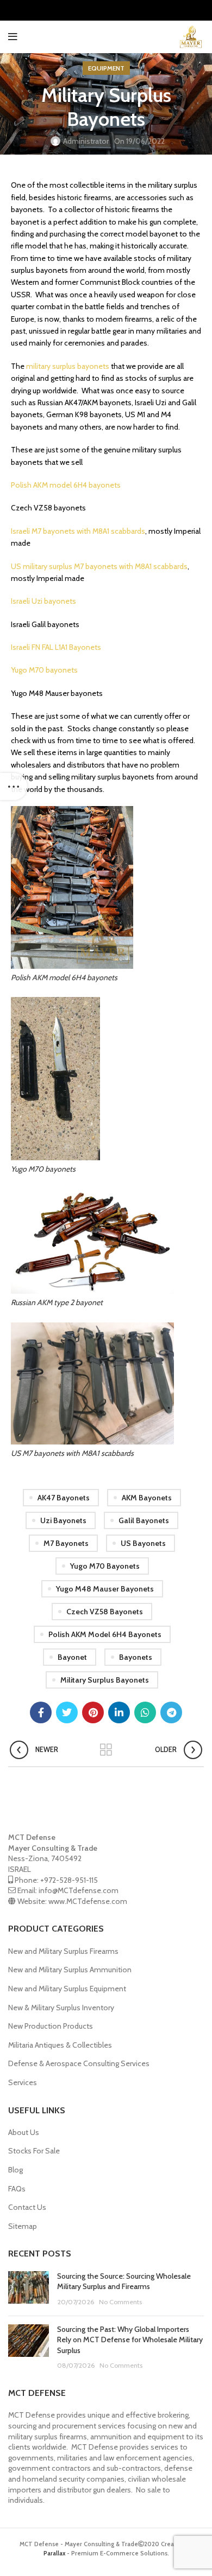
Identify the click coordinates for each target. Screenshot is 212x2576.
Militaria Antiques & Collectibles (60, 2045)
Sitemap (23, 2226)
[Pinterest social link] (93, 1712)
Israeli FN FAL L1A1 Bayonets (56, 647)
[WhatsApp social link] (145, 1712)
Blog (15, 2170)
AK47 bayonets (64, 1498)
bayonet (72, 1657)
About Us (24, 2132)
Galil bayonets (144, 1520)
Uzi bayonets (63, 1520)
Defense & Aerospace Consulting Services (79, 2063)
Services (23, 2082)
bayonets (136, 1657)
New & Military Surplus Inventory (61, 2008)
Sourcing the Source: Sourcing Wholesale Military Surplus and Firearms (124, 2281)
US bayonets (143, 1543)
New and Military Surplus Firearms (63, 1951)
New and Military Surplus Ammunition (70, 1970)
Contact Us (27, 2207)
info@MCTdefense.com (79, 1890)
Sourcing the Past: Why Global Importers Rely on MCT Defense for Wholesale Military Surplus (130, 2340)
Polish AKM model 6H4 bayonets (66, 485)
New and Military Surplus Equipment (67, 1989)
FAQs (17, 2189)
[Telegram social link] (171, 1712)
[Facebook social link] (41, 1712)
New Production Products (51, 2026)
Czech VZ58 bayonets (105, 1612)
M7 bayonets (66, 1543)
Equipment (106, 68)
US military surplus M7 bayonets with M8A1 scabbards (99, 566)
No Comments (120, 2302)
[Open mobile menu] (13, 37)
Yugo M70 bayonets (44, 670)
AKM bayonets (147, 1498)
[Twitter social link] (67, 1712)
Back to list (106, 1750)
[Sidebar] (14, 787)
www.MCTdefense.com (88, 1901)
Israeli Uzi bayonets (43, 601)
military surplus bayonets (68, 366)
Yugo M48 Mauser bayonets (105, 1589)
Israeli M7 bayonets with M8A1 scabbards (78, 531)
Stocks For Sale (34, 2151)
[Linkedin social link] (119, 1712)
